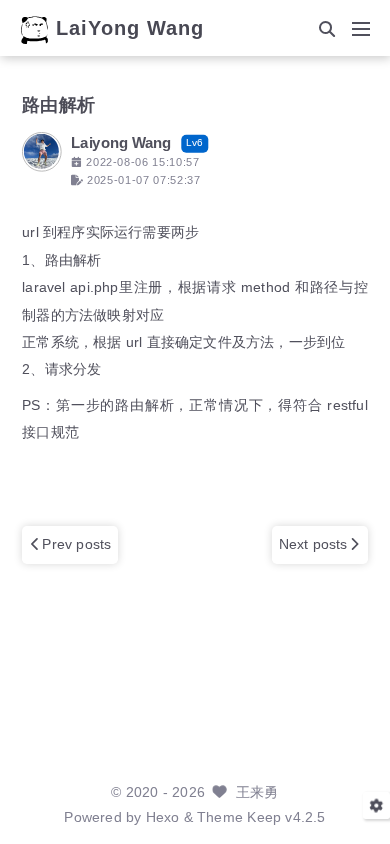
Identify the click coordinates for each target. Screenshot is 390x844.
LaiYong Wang (130, 29)
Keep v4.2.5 (286, 817)
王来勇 (257, 792)
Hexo (163, 817)
